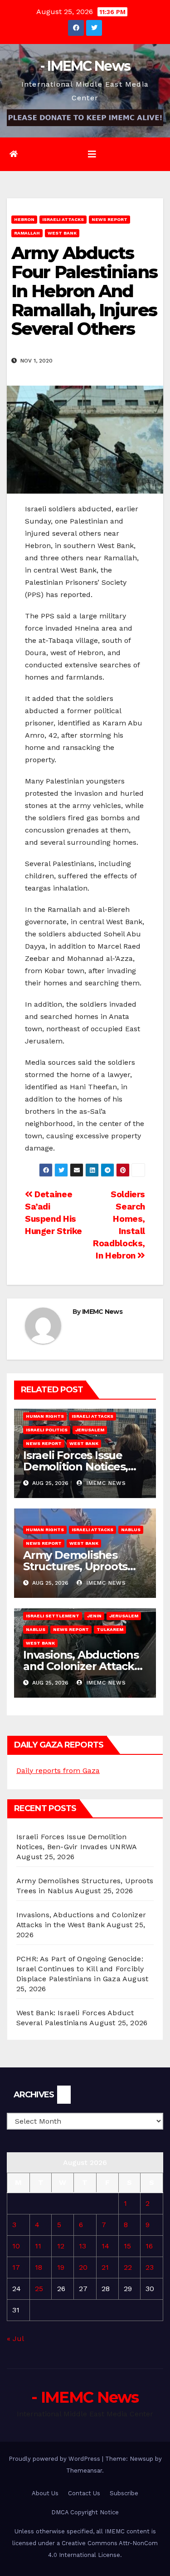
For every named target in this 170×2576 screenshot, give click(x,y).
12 (61, 2246)
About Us (45, 2493)
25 (39, 2289)
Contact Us (84, 2493)
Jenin (94, 1616)
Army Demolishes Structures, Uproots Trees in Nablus (75, 1566)
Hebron (24, 219)
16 (149, 2246)
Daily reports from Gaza (58, 1770)
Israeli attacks (63, 219)
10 (16, 2246)
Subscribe (124, 2493)
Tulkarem (110, 1629)
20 (83, 2267)
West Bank (62, 233)
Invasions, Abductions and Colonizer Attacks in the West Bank (81, 1666)
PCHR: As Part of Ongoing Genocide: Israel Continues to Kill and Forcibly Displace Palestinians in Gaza (80, 1969)
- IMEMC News (85, 66)
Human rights (45, 1416)
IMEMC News (102, 1312)
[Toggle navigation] (92, 154)
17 (16, 2267)
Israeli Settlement (53, 1616)
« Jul (15, 2338)
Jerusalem (90, 1430)
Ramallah (27, 233)
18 (39, 2267)
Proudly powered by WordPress (55, 2459)
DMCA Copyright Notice (85, 2512)
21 (105, 2267)
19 (61, 2267)
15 (127, 2246)
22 (128, 2267)
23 (150, 2267)
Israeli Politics (47, 1430)
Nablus (131, 1530)
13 (83, 2246)
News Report (109, 219)
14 (105, 2246)
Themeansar (84, 2471)
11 (38, 2246)
